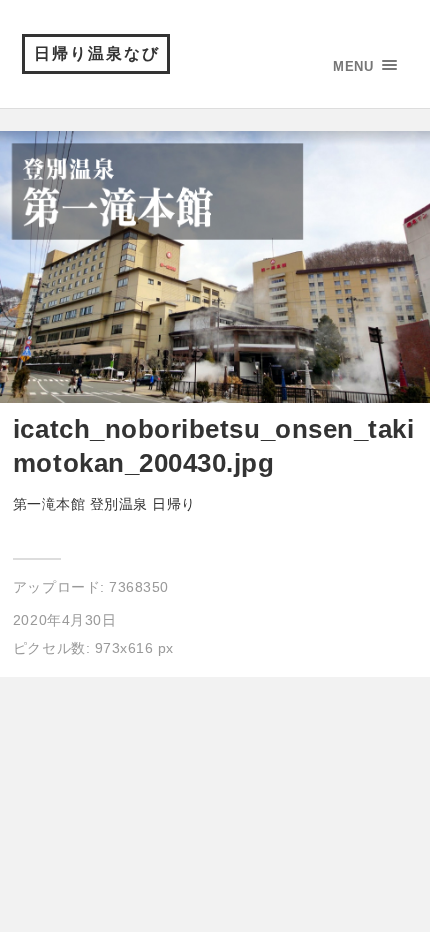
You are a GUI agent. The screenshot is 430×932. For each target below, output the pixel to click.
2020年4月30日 (64, 620)
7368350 (139, 587)
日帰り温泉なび (97, 53)
